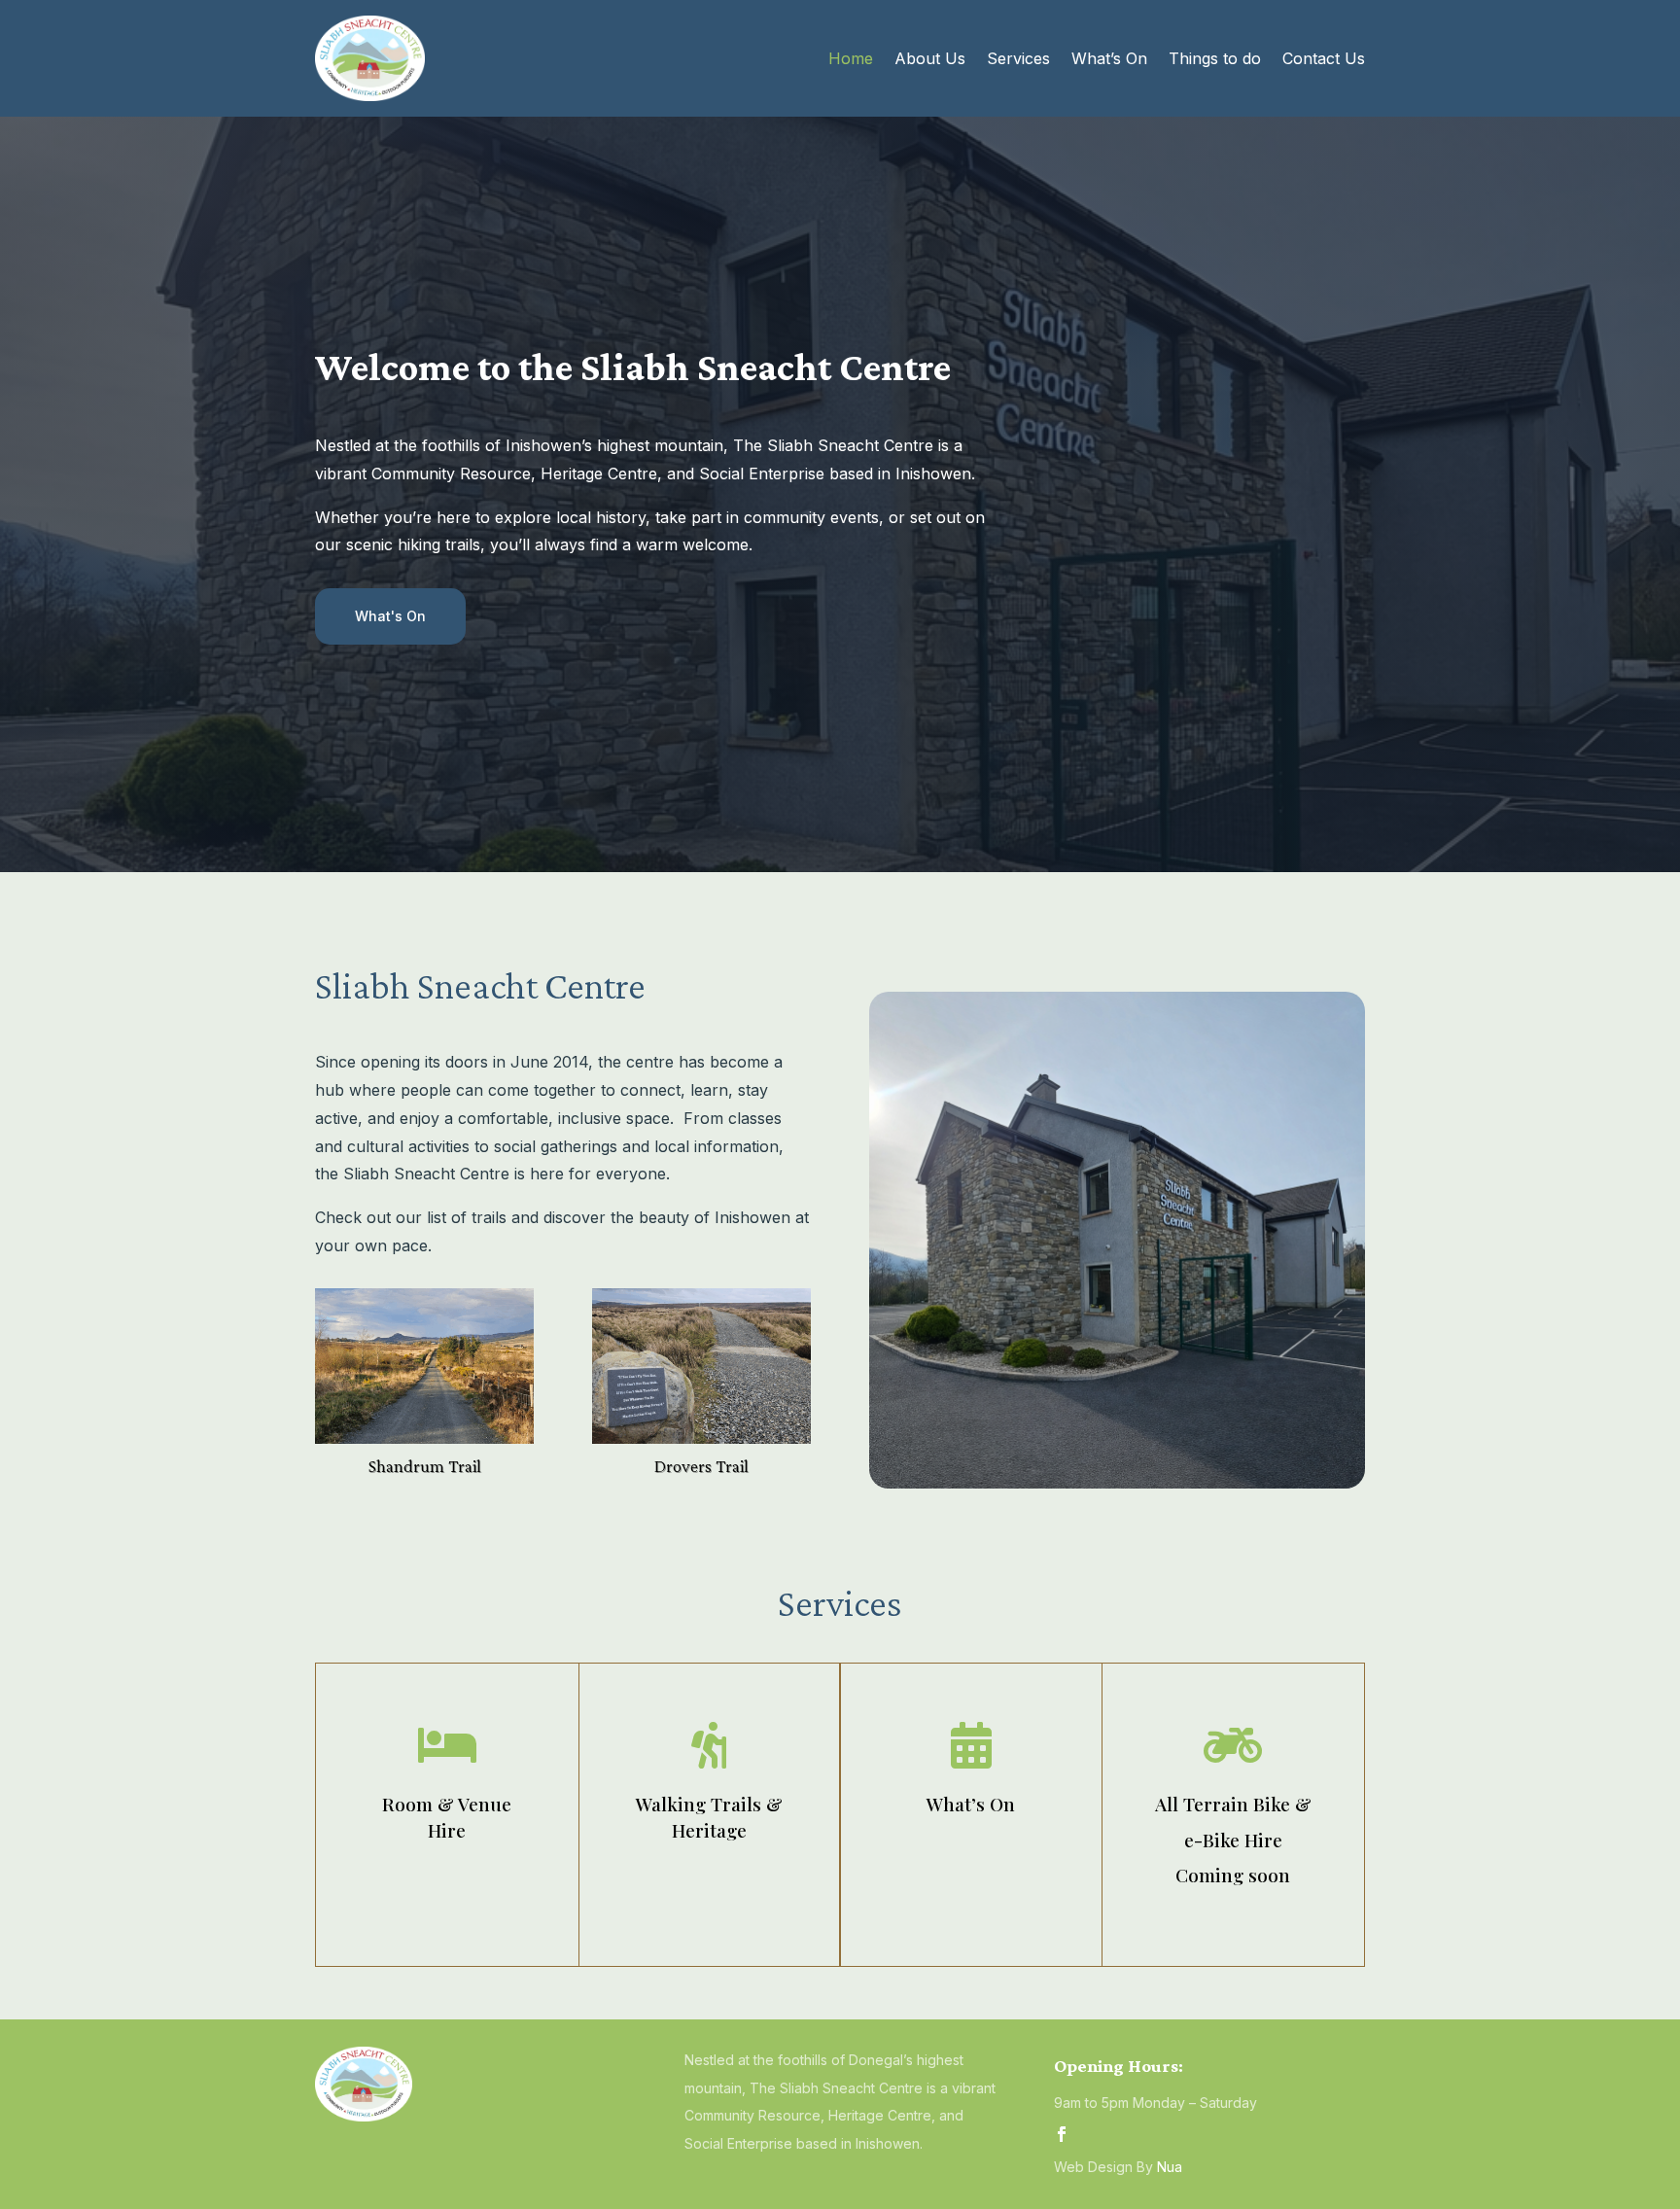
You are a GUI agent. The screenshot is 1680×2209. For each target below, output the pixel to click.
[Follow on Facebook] (1062, 2134)
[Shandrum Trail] (424, 1438)
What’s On (1109, 58)
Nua (1170, 2167)
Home (851, 58)
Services (1018, 58)
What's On (390, 616)
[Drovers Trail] (701, 1438)
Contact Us (1324, 58)
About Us (930, 58)
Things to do (1215, 58)
